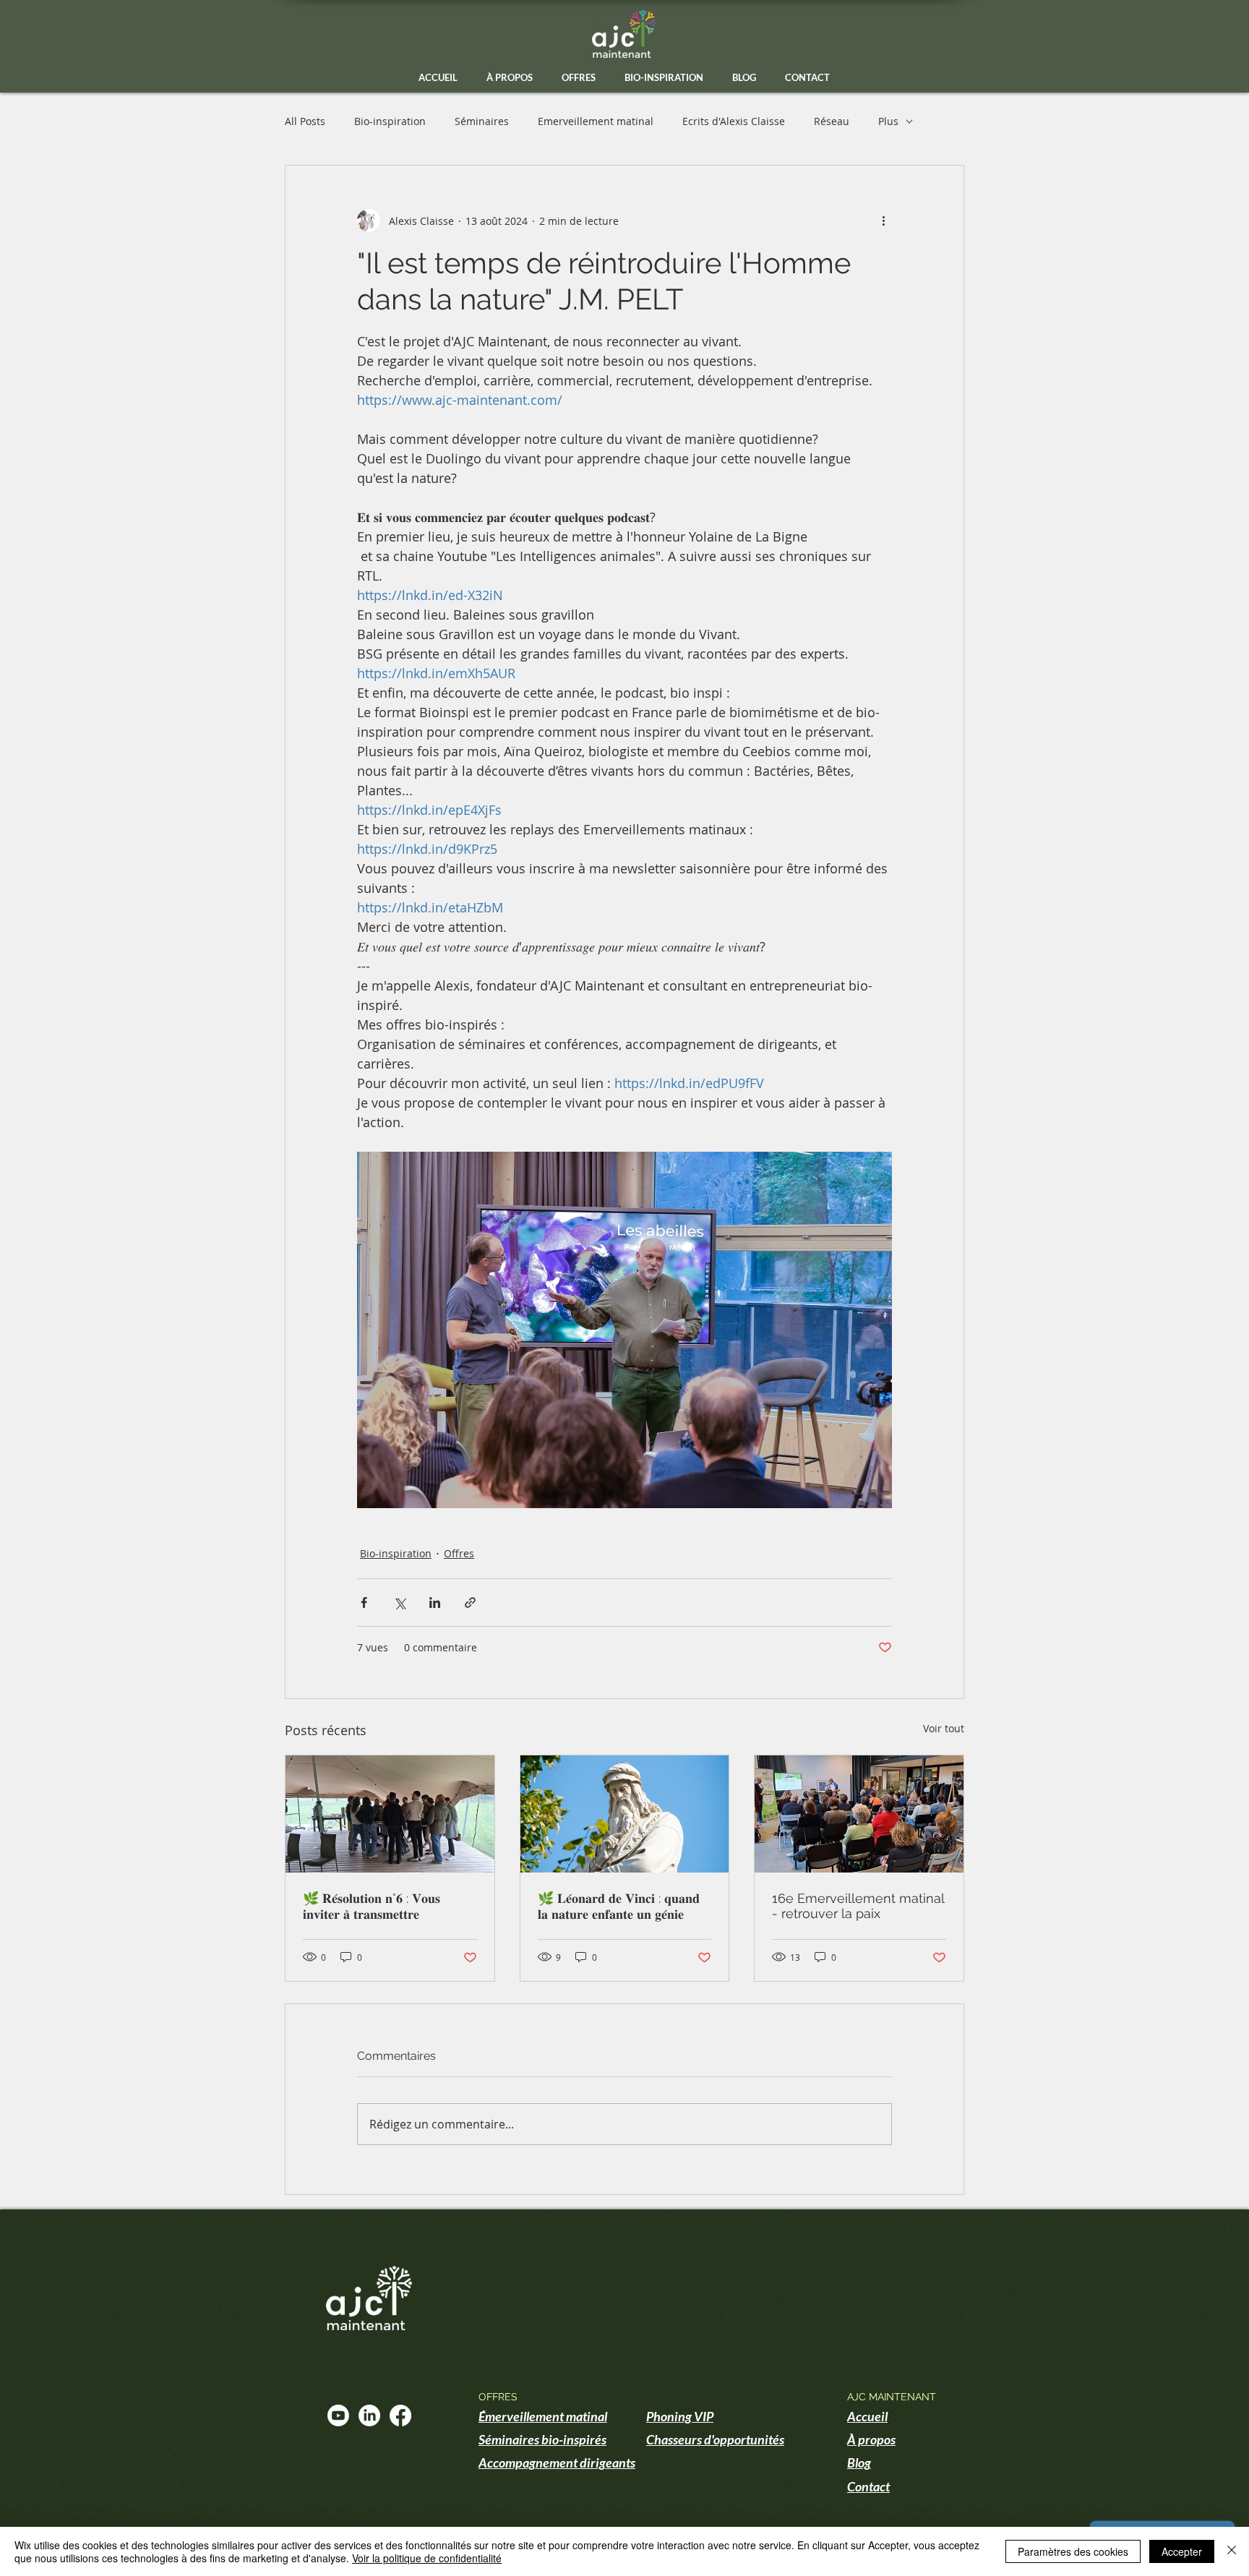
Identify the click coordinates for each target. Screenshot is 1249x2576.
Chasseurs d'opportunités (715, 2439)
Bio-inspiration (390, 121)
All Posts (305, 121)
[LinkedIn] (369, 2415)
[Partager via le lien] (470, 1602)
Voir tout (944, 1728)
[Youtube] (338, 2415)
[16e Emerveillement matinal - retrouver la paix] (859, 1814)
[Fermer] (1232, 2551)
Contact (868, 2486)
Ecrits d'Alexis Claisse (734, 121)
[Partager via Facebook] (364, 1602)
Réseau (832, 121)
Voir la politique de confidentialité (427, 2558)
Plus (888, 121)
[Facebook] (400, 2415)
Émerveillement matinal (543, 2416)
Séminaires (482, 121)
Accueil (867, 2416)
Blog (859, 2462)
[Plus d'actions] (883, 221)
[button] (579, 78)
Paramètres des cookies (1073, 2551)
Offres (459, 1553)
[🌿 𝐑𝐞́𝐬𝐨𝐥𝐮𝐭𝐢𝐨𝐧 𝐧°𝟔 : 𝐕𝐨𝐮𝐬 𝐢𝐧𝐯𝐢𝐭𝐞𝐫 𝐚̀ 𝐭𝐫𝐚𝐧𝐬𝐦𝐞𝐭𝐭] (390, 1814)
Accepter (1182, 2551)
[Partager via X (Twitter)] (399, 1602)
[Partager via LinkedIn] (435, 1602)
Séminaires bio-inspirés (542, 2439)
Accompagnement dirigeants (557, 2462)
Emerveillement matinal (596, 121)
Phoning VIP (680, 2416)
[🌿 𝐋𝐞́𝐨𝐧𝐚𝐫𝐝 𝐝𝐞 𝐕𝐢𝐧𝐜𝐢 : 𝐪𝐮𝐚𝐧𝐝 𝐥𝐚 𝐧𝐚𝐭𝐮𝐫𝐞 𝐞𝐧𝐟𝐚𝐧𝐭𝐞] (625, 1814)
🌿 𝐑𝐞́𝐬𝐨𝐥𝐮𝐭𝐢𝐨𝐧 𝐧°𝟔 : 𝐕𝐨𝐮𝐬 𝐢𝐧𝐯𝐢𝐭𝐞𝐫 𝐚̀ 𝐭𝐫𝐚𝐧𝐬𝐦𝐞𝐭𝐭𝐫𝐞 (372, 1906)
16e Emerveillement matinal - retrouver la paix (858, 1906)
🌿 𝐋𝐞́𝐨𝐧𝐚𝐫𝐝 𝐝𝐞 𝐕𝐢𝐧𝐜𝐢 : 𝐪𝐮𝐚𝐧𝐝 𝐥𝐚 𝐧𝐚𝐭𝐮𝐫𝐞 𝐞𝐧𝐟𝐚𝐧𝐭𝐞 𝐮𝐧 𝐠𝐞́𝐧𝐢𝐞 (619, 1906)
